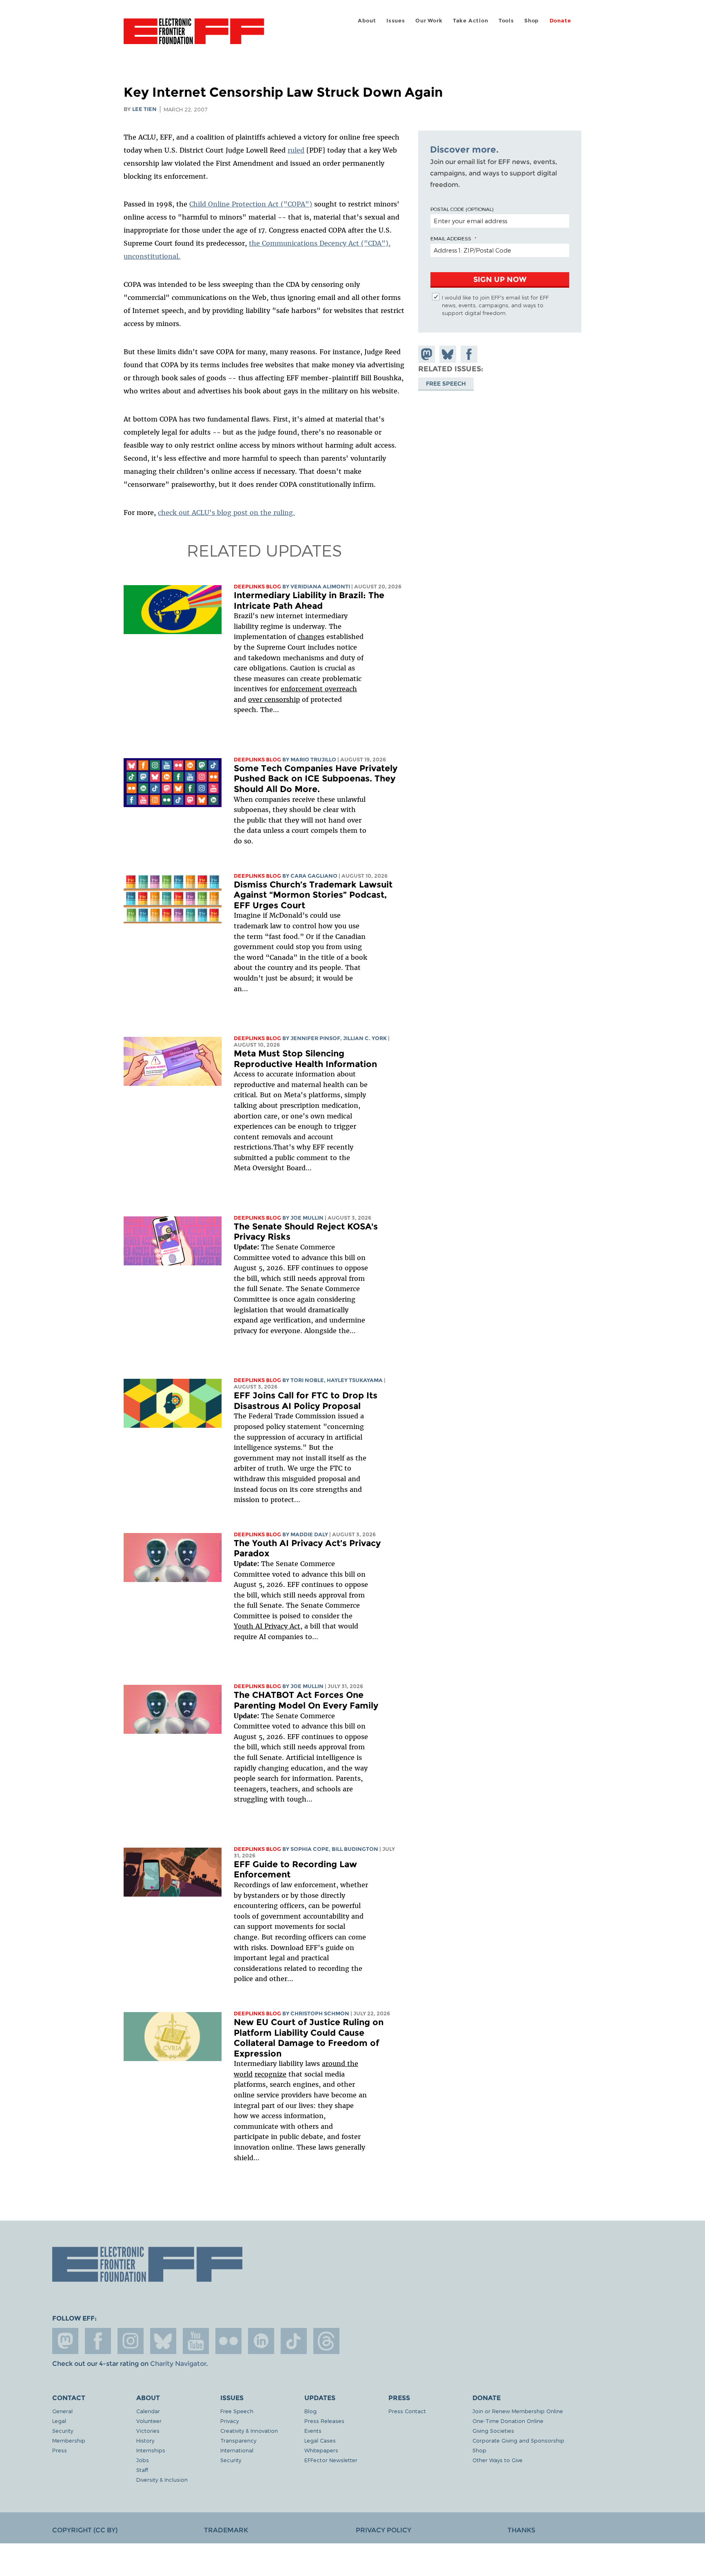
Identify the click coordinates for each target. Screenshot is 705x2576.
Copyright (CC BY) (85, 2530)
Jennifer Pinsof (315, 1038)
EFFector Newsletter (331, 2460)
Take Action (471, 21)
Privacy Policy (384, 2530)
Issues (396, 21)
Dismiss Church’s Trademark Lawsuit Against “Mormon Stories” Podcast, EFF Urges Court (313, 895)
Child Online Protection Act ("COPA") (251, 204)
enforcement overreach (319, 689)
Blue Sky (163, 2341)
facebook (98, 2341)
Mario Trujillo (313, 760)
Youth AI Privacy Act (267, 1626)
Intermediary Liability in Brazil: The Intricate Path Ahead (309, 600)
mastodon (65, 2341)
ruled (296, 150)
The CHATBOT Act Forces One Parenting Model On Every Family (306, 1700)
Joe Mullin (307, 1218)
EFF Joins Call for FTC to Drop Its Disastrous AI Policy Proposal (306, 1401)
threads (326, 2341)
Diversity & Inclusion (162, 2479)
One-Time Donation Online (508, 2421)
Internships (151, 2450)
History (145, 2440)
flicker (228, 2341)
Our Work (429, 21)
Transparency (238, 2440)
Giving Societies (493, 2431)
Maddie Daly (309, 1534)
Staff (142, 2470)
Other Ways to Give (498, 2460)
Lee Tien (144, 109)
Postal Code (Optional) (462, 209)
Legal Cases (320, 2440)
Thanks (521, 2530)
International (237, 2450)
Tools (506, 21)
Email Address (451, 238)
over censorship (274, 699)
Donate (560, 21)
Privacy (229, 2421)
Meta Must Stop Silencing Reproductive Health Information (305, 1059)
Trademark (226, 2530)
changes (311, 637)
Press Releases (324, 2421)
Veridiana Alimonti (320, 587)
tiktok (294, 2341)
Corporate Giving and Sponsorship (518, 2440)
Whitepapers (321, 2450)
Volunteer (149, 2421)
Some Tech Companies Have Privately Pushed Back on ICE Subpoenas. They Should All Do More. (316, 779)
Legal (59, 2421)
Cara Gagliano (314, 876)
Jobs (143, 2460)
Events (313, 2431)
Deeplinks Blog (257, 587)
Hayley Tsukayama (355, 1380)
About (367, 21)
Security (63, 2431)
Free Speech (446, 383)
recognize (270, 2074)
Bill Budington (355, 1849)
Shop (532, 21)
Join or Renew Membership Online (518, 2411)
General (62, 2411)
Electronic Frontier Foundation (194, 36)
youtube (196, 2341)
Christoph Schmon (320, 2014)
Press (60, 2450)
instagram (131, 2341)
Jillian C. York (365, 1038)
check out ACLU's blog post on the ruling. (226, 513)
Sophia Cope (310, 1849)
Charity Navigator (178, 2364)
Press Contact (407, 2411)
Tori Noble (307, 1380)
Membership (69, 2440)
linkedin (261, 2341)
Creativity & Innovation (249, 2431)
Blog (310, 2411)
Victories (148, 2431)
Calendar (148, 2411)
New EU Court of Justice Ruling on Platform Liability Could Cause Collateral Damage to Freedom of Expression (309, 2038)
